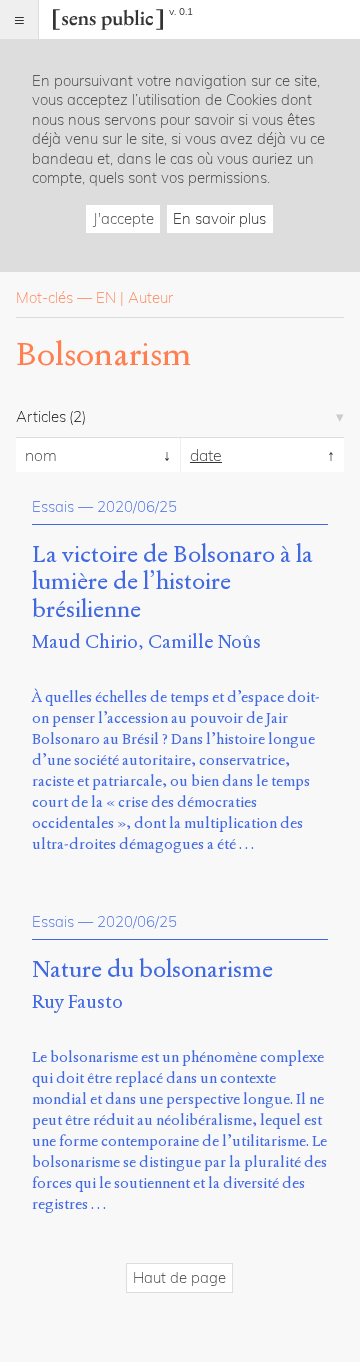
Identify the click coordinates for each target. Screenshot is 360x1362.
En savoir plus (219, 218)
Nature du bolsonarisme (152, 970)
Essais (53, 506)
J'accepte (123, 218)
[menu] (19, 19)
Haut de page (179, 1277)
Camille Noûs (204, 641)
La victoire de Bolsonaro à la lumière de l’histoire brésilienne (172, 582)
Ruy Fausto (77, 1001)
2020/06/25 (137, 506)
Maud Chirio (85, 641)
